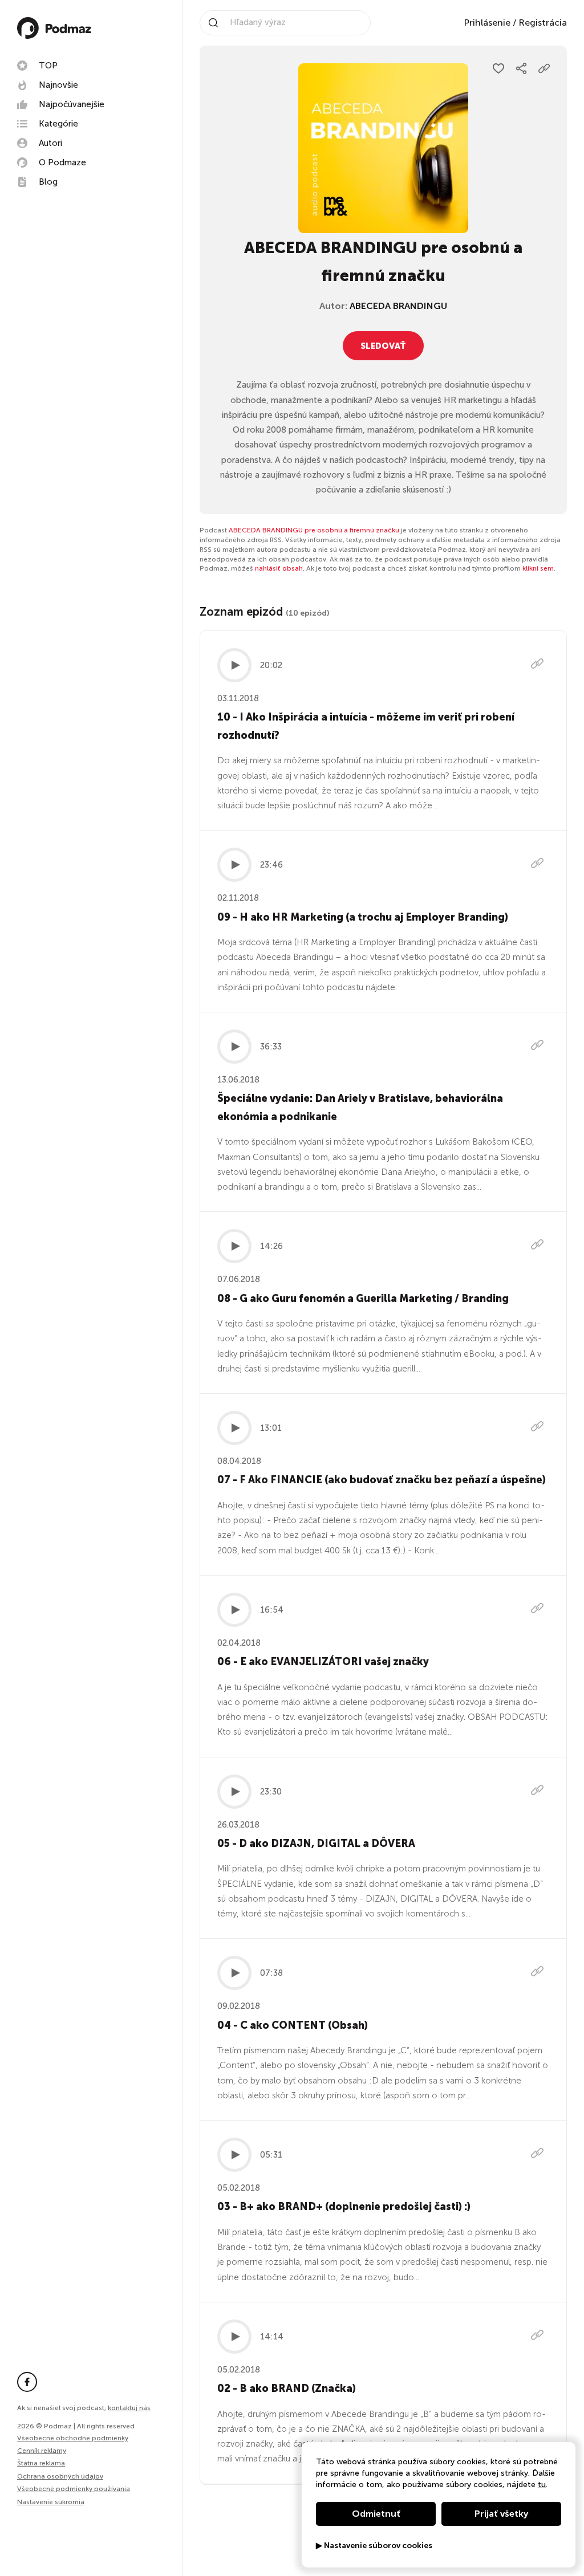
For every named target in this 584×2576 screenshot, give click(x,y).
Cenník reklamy (42, 2451)
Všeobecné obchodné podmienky (73, 2438)
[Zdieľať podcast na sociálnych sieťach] (521, 68)
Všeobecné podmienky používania (74, 2489)
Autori (50, 143)
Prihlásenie (487, 23)
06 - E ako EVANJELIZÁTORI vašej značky (323, 1662)
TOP (48, 66)
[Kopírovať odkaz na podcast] (544, 68)
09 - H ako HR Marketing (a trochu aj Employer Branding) (363, 917)
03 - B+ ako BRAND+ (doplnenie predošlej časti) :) (344, 2207)
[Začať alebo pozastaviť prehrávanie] (234, 665)
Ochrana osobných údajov (60, 2476)
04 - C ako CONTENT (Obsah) (293, 2025)
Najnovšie (58, 85)
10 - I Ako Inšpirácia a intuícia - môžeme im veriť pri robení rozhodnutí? (366, 726)
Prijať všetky (501, 2514)
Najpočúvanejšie (72, 104)
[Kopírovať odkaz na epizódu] (537, 665)
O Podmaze (62, 162)
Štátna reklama (41, 2463)
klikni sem (538, 568)
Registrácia (543, 23)
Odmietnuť (376, 2514)
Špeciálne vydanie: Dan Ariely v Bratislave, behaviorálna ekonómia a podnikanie (360, 1108)
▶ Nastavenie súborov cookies (374, 2546)
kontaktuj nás (129, 2408)
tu (542, 2485)
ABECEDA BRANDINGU (398, 306)
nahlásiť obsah (279, 568)
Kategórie (58, 124)
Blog (48, 182)
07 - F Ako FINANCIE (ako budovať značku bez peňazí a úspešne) (382, 1480)
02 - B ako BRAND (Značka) (287, 2388)
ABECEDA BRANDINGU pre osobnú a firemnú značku (314, 530)
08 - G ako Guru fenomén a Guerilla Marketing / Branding (363, 1299)
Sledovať (383, 346)
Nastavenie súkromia (51, 2502)
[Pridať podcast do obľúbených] (498, 68)
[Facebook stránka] (27, 2382)
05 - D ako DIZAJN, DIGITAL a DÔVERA (316, 1844)
